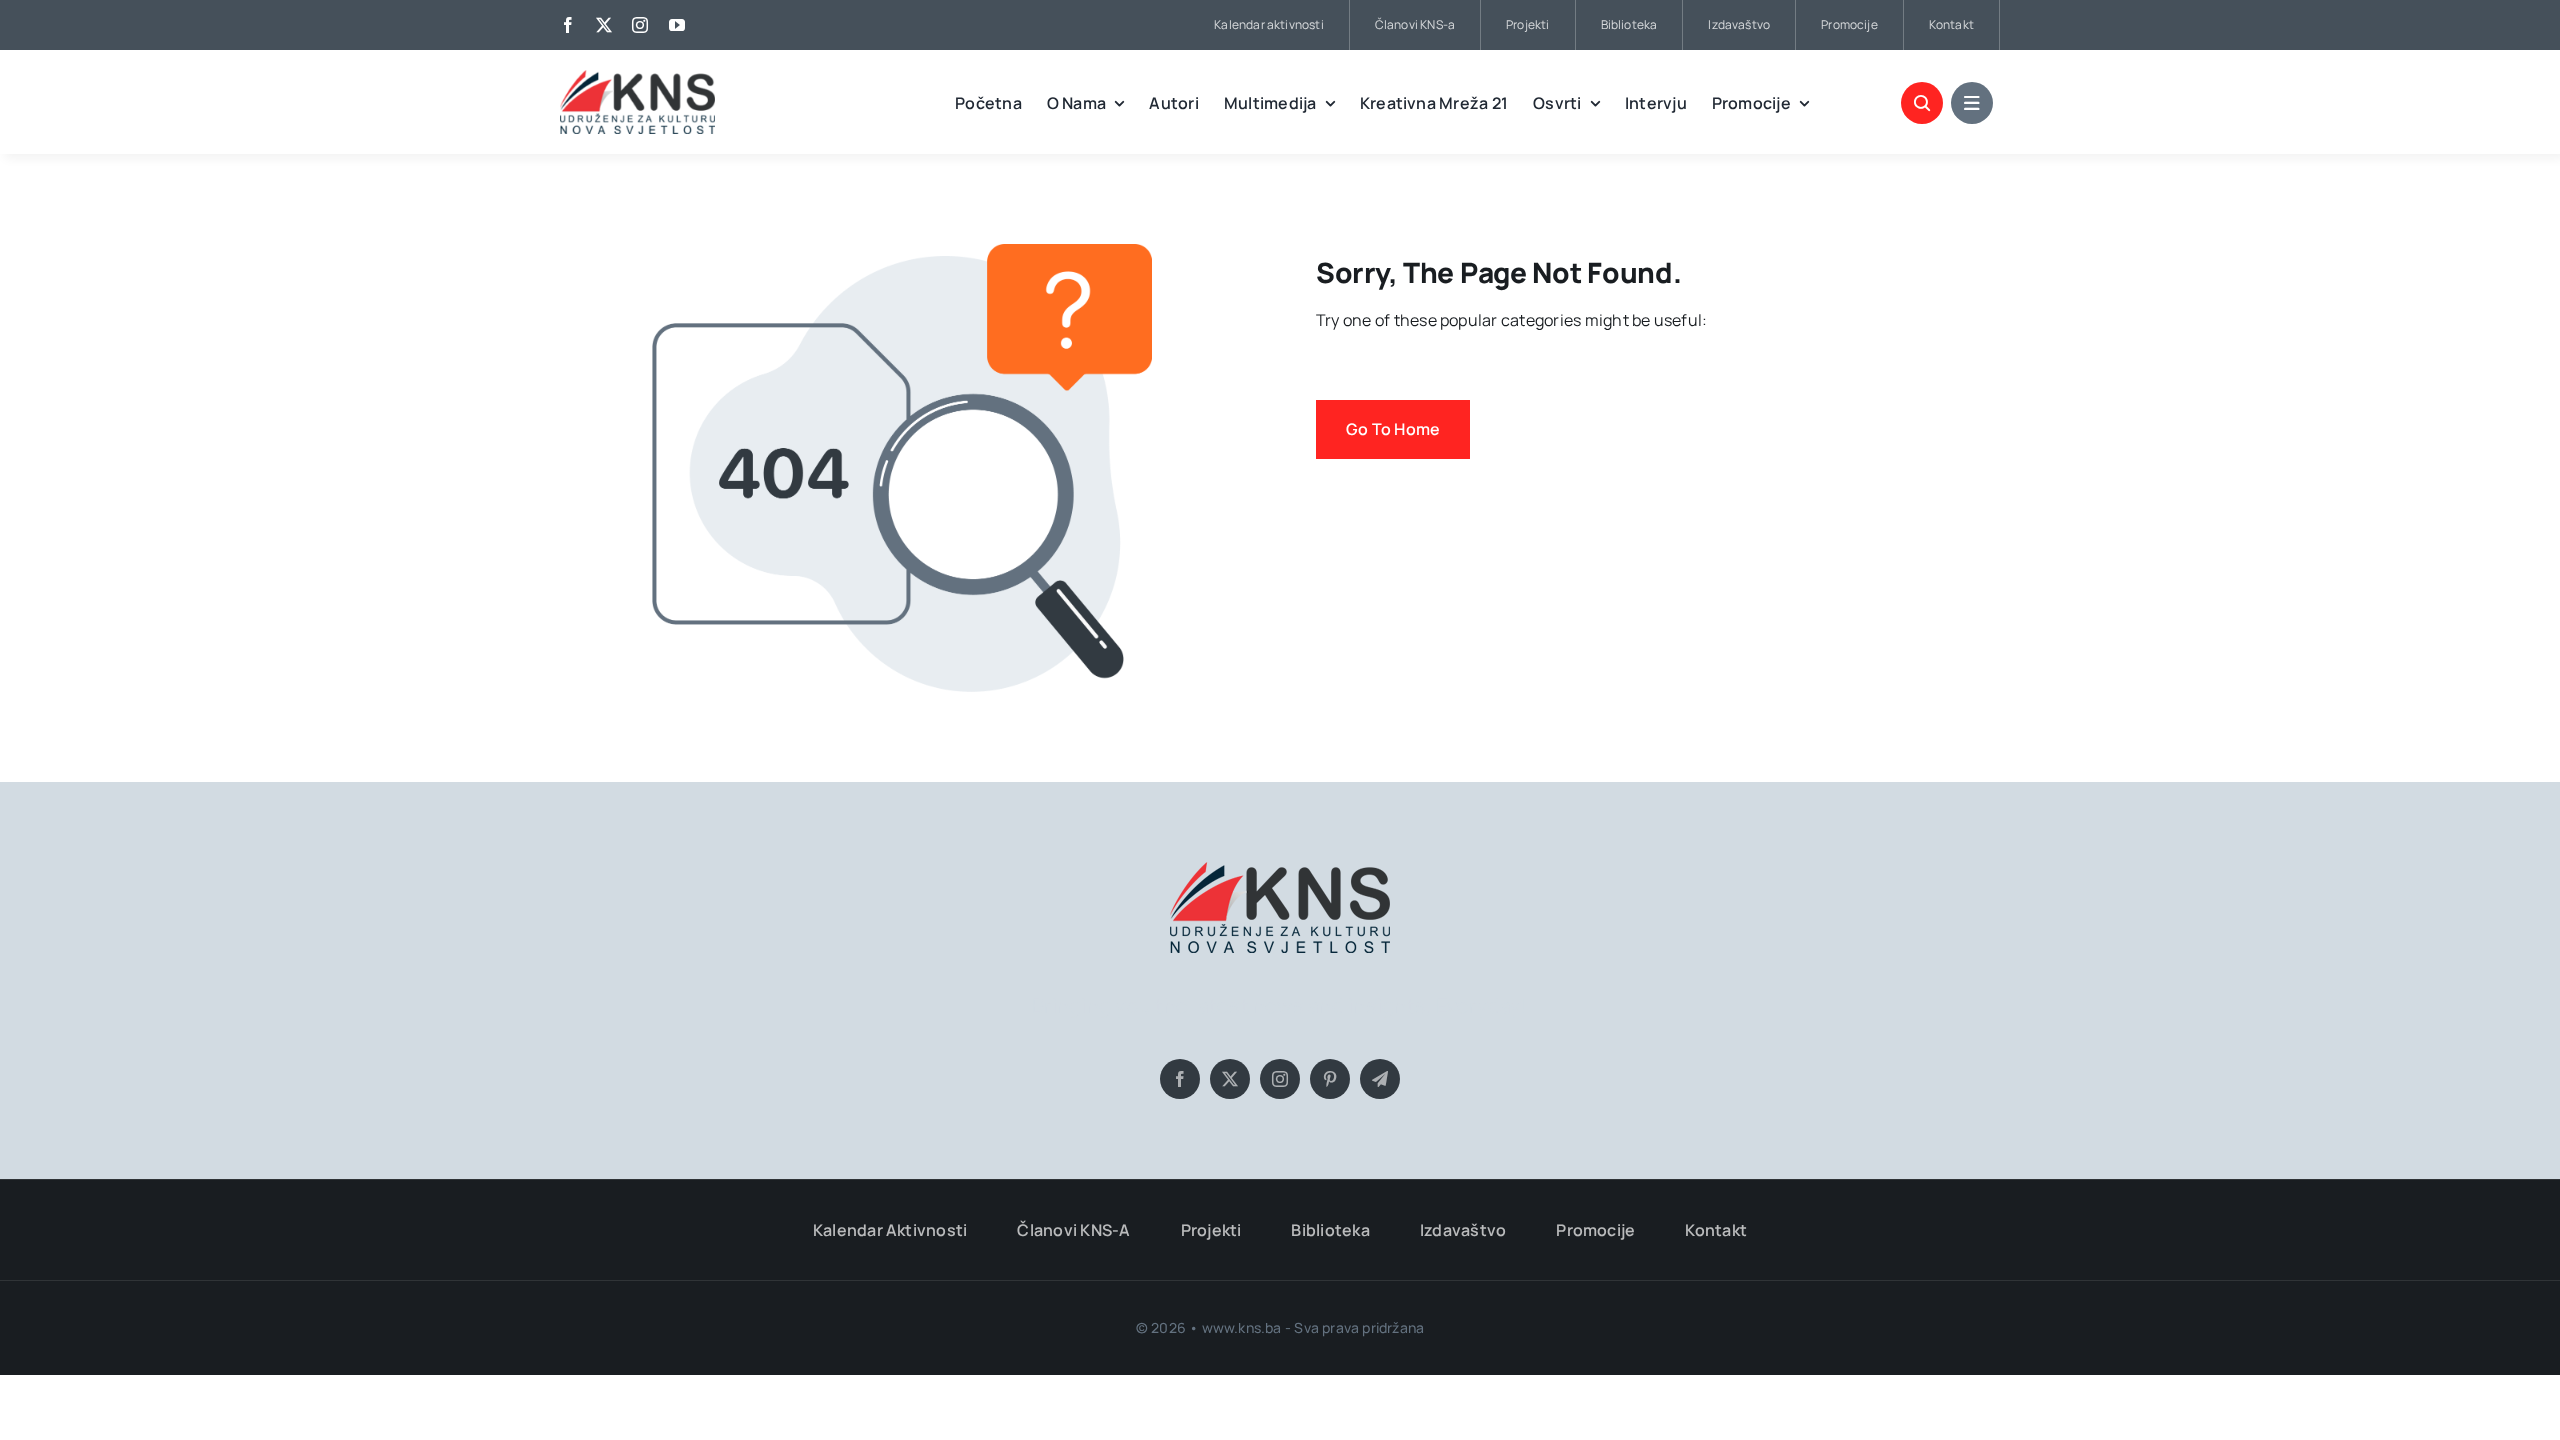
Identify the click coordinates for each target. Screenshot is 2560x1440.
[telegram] (1380, 1079)
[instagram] (640, 25)
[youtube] (677, 25)
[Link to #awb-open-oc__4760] (1972, 103)
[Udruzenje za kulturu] (637, 78)
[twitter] (604, 25)
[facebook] (568, 25)
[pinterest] (1330, 1079)
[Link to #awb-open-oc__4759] (1922, 103)
